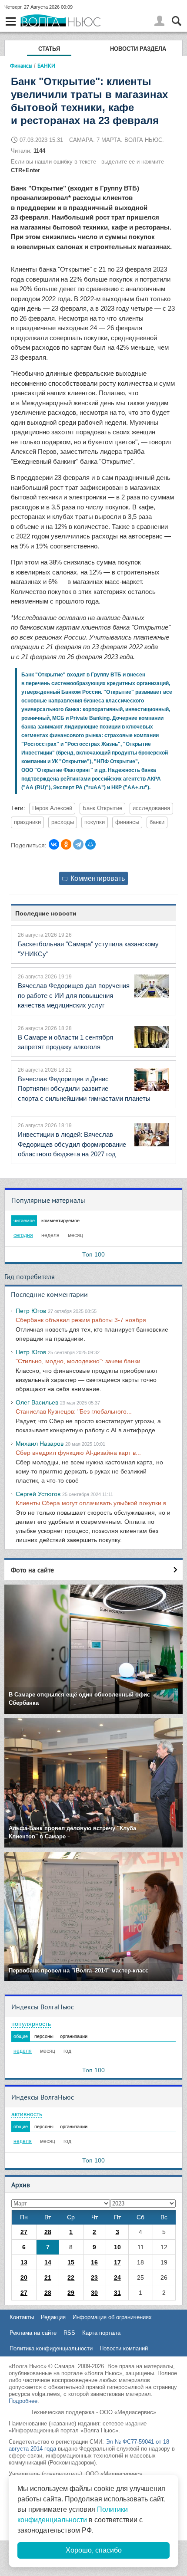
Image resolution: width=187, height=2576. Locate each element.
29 (71, 2293)
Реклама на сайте (33, 2333)
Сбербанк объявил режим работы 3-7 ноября (81, 1320)
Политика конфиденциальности (51, 2348)
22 (71, 2277)
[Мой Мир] (90, 844)
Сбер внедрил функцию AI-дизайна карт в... (78, 1453)
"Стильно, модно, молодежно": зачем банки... (81, 1361)
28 (48, 2232)
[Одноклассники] (66, 844)
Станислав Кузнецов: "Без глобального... (74, 1411)
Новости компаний (124, 2348)
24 (117, 2277)
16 (94, 2262)
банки (157, 822)
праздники (27, 822)
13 (24, 2262)
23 (94, 2277)
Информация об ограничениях (112, 2317)
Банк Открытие (102, 808)
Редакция (53, 2317)
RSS (69, 2333)
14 (48, 2262)
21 (48, 2277)
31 (117, 2293)
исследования (151, 808)
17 (117, 2262)
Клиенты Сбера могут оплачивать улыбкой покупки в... (93, 1503)
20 (24, 2277)
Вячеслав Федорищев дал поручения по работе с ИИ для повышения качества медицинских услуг (74, 995)
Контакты (22, 2317)
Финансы (21, 66)
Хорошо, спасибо (94, 2550)
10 (117, 2247)
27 (24, 2232)
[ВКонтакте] (54, 844)
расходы (63, 822)
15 (71, 2262)
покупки (95, 822)
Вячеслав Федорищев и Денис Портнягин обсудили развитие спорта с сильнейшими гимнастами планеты (84, 1089)
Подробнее (23, 2401)
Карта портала (101, 2333)
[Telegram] (78, 844)
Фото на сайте (32, 1570)
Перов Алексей (52, 808)
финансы (127, 822)
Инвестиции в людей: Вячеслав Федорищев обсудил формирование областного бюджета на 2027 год (72, 1144)
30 (94, 2293)
